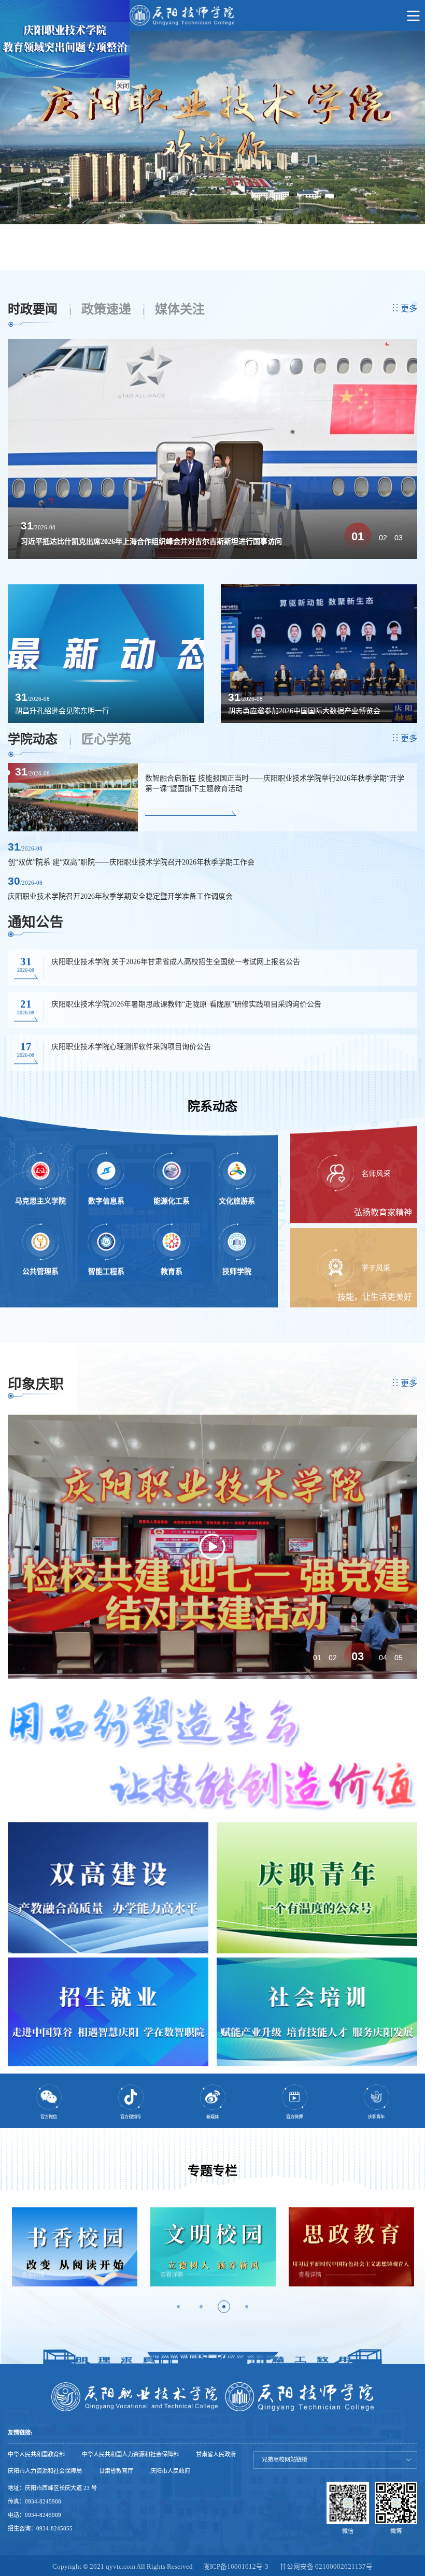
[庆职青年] (317, 1888)
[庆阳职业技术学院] (212, 16)
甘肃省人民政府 (216, 2455)
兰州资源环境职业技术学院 (294, 2424)
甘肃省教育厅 (116, 2471)
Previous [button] (10, 2259)
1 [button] (178, 2307)
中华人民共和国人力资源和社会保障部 (130, 2455)
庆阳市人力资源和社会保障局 (45, 2471)
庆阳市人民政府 (170, 2471)
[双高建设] (108, 1888)
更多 (409, 308)
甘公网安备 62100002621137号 (326, 2567)
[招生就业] (108, 2012)
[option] (212, 137)
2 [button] (201, 2307)
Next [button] (415, 2259)
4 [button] (247, 2307)
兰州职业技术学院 (282, 2381)
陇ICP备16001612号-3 (236, 2567)
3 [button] (224, 2307)
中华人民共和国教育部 (36, 2455)
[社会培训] (317, 2012)
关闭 (123, 86)
